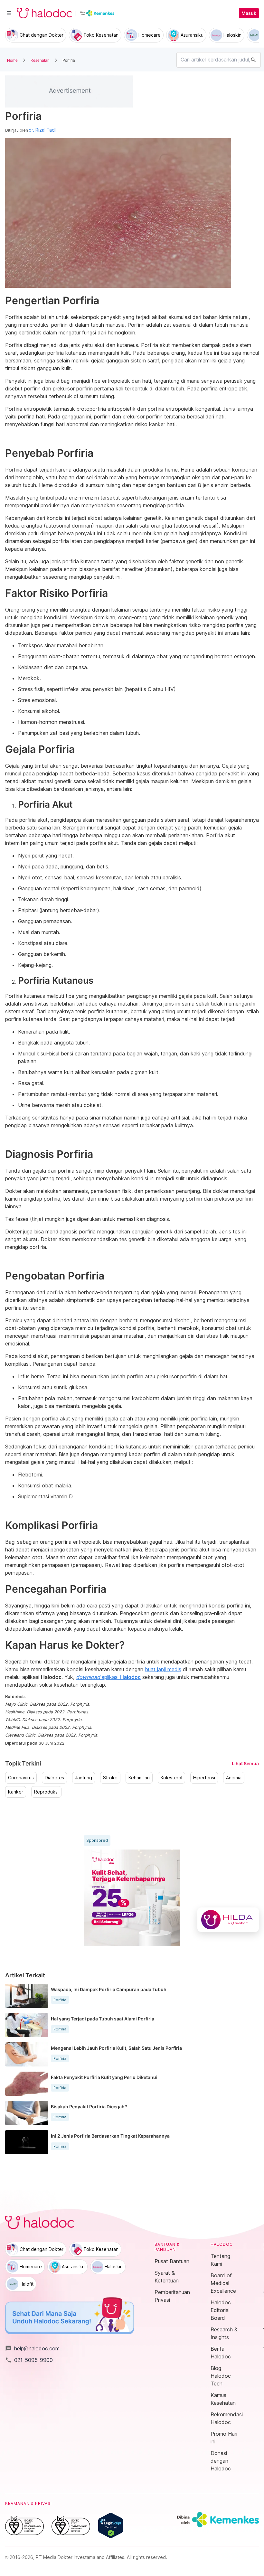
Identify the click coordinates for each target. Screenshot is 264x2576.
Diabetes (54, 1778)
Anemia (234, 1778)
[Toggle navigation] (9, 13)
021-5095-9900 (29, 2360)
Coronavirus (21, 1778)
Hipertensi (204, 1778)
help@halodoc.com (32, 2348)
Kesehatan (40, 60)
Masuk (249, 13)
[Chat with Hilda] (228, 1920)
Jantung (84, 1778)
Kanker (16, 1792)
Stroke (110, 1778)
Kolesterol (171, 1778)
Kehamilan (139, 1778)
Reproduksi (46, 1792)
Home (12, 60)
